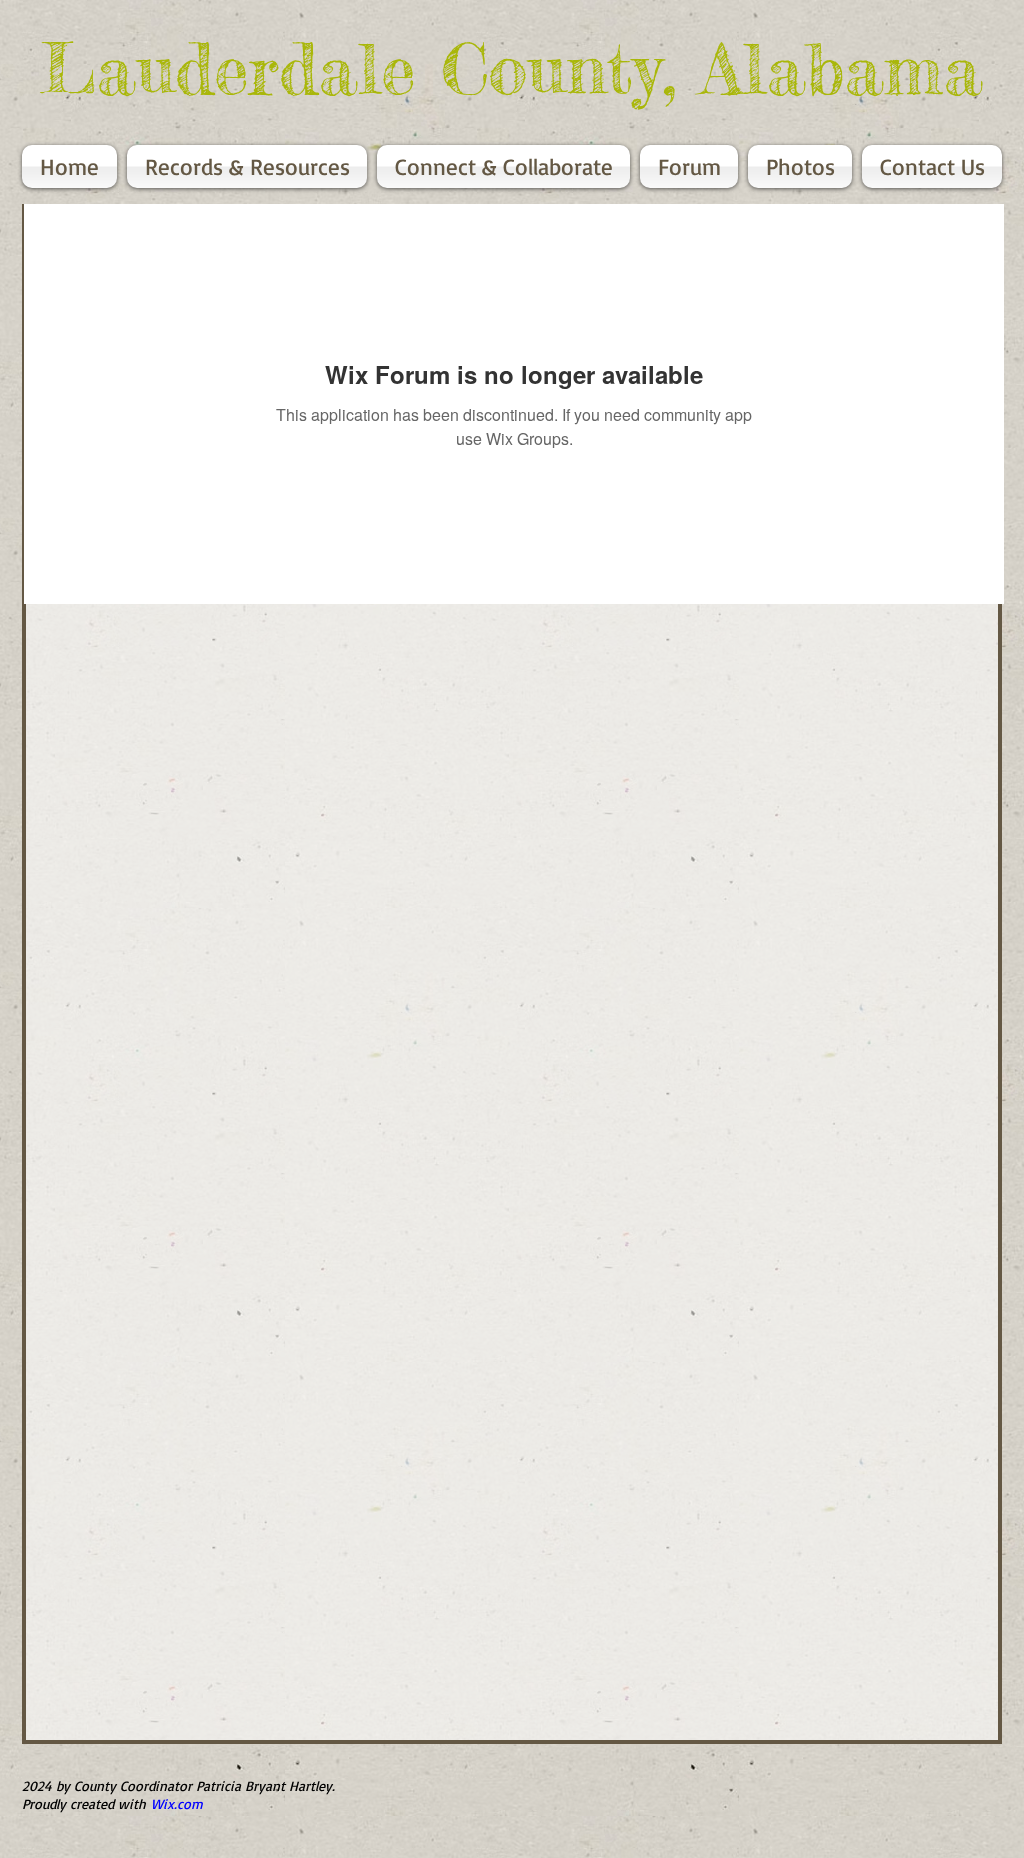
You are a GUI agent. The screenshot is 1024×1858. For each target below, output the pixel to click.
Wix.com (177, 1803)
